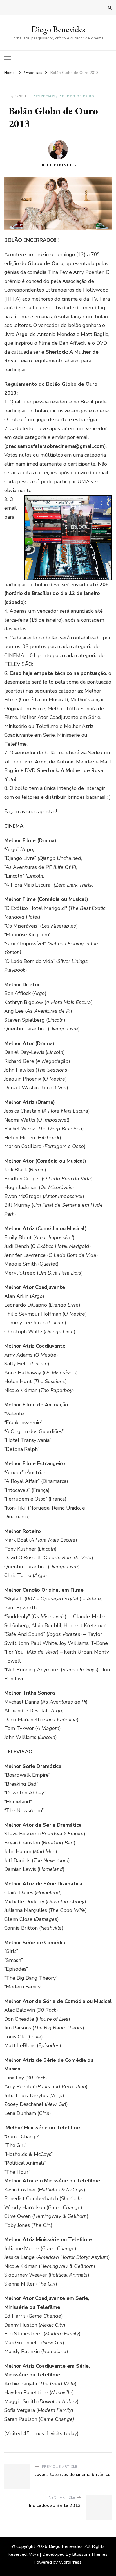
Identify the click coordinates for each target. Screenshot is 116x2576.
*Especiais (44, 96)
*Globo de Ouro (77, 96)
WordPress (70, 2562)
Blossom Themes (90, 2554)
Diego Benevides (58, 29)
